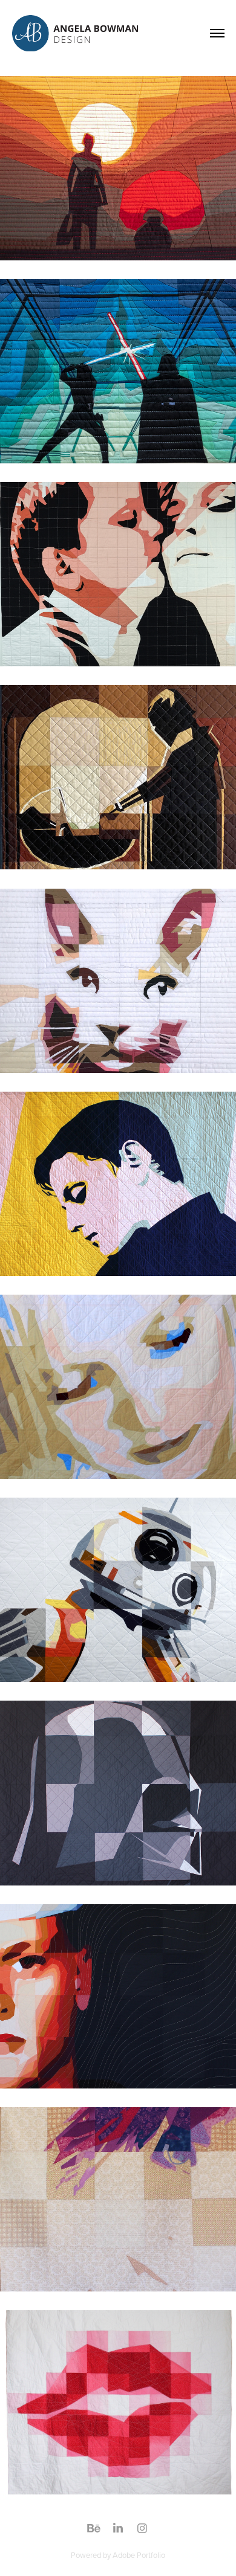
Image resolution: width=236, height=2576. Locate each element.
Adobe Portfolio (139, 2555)
